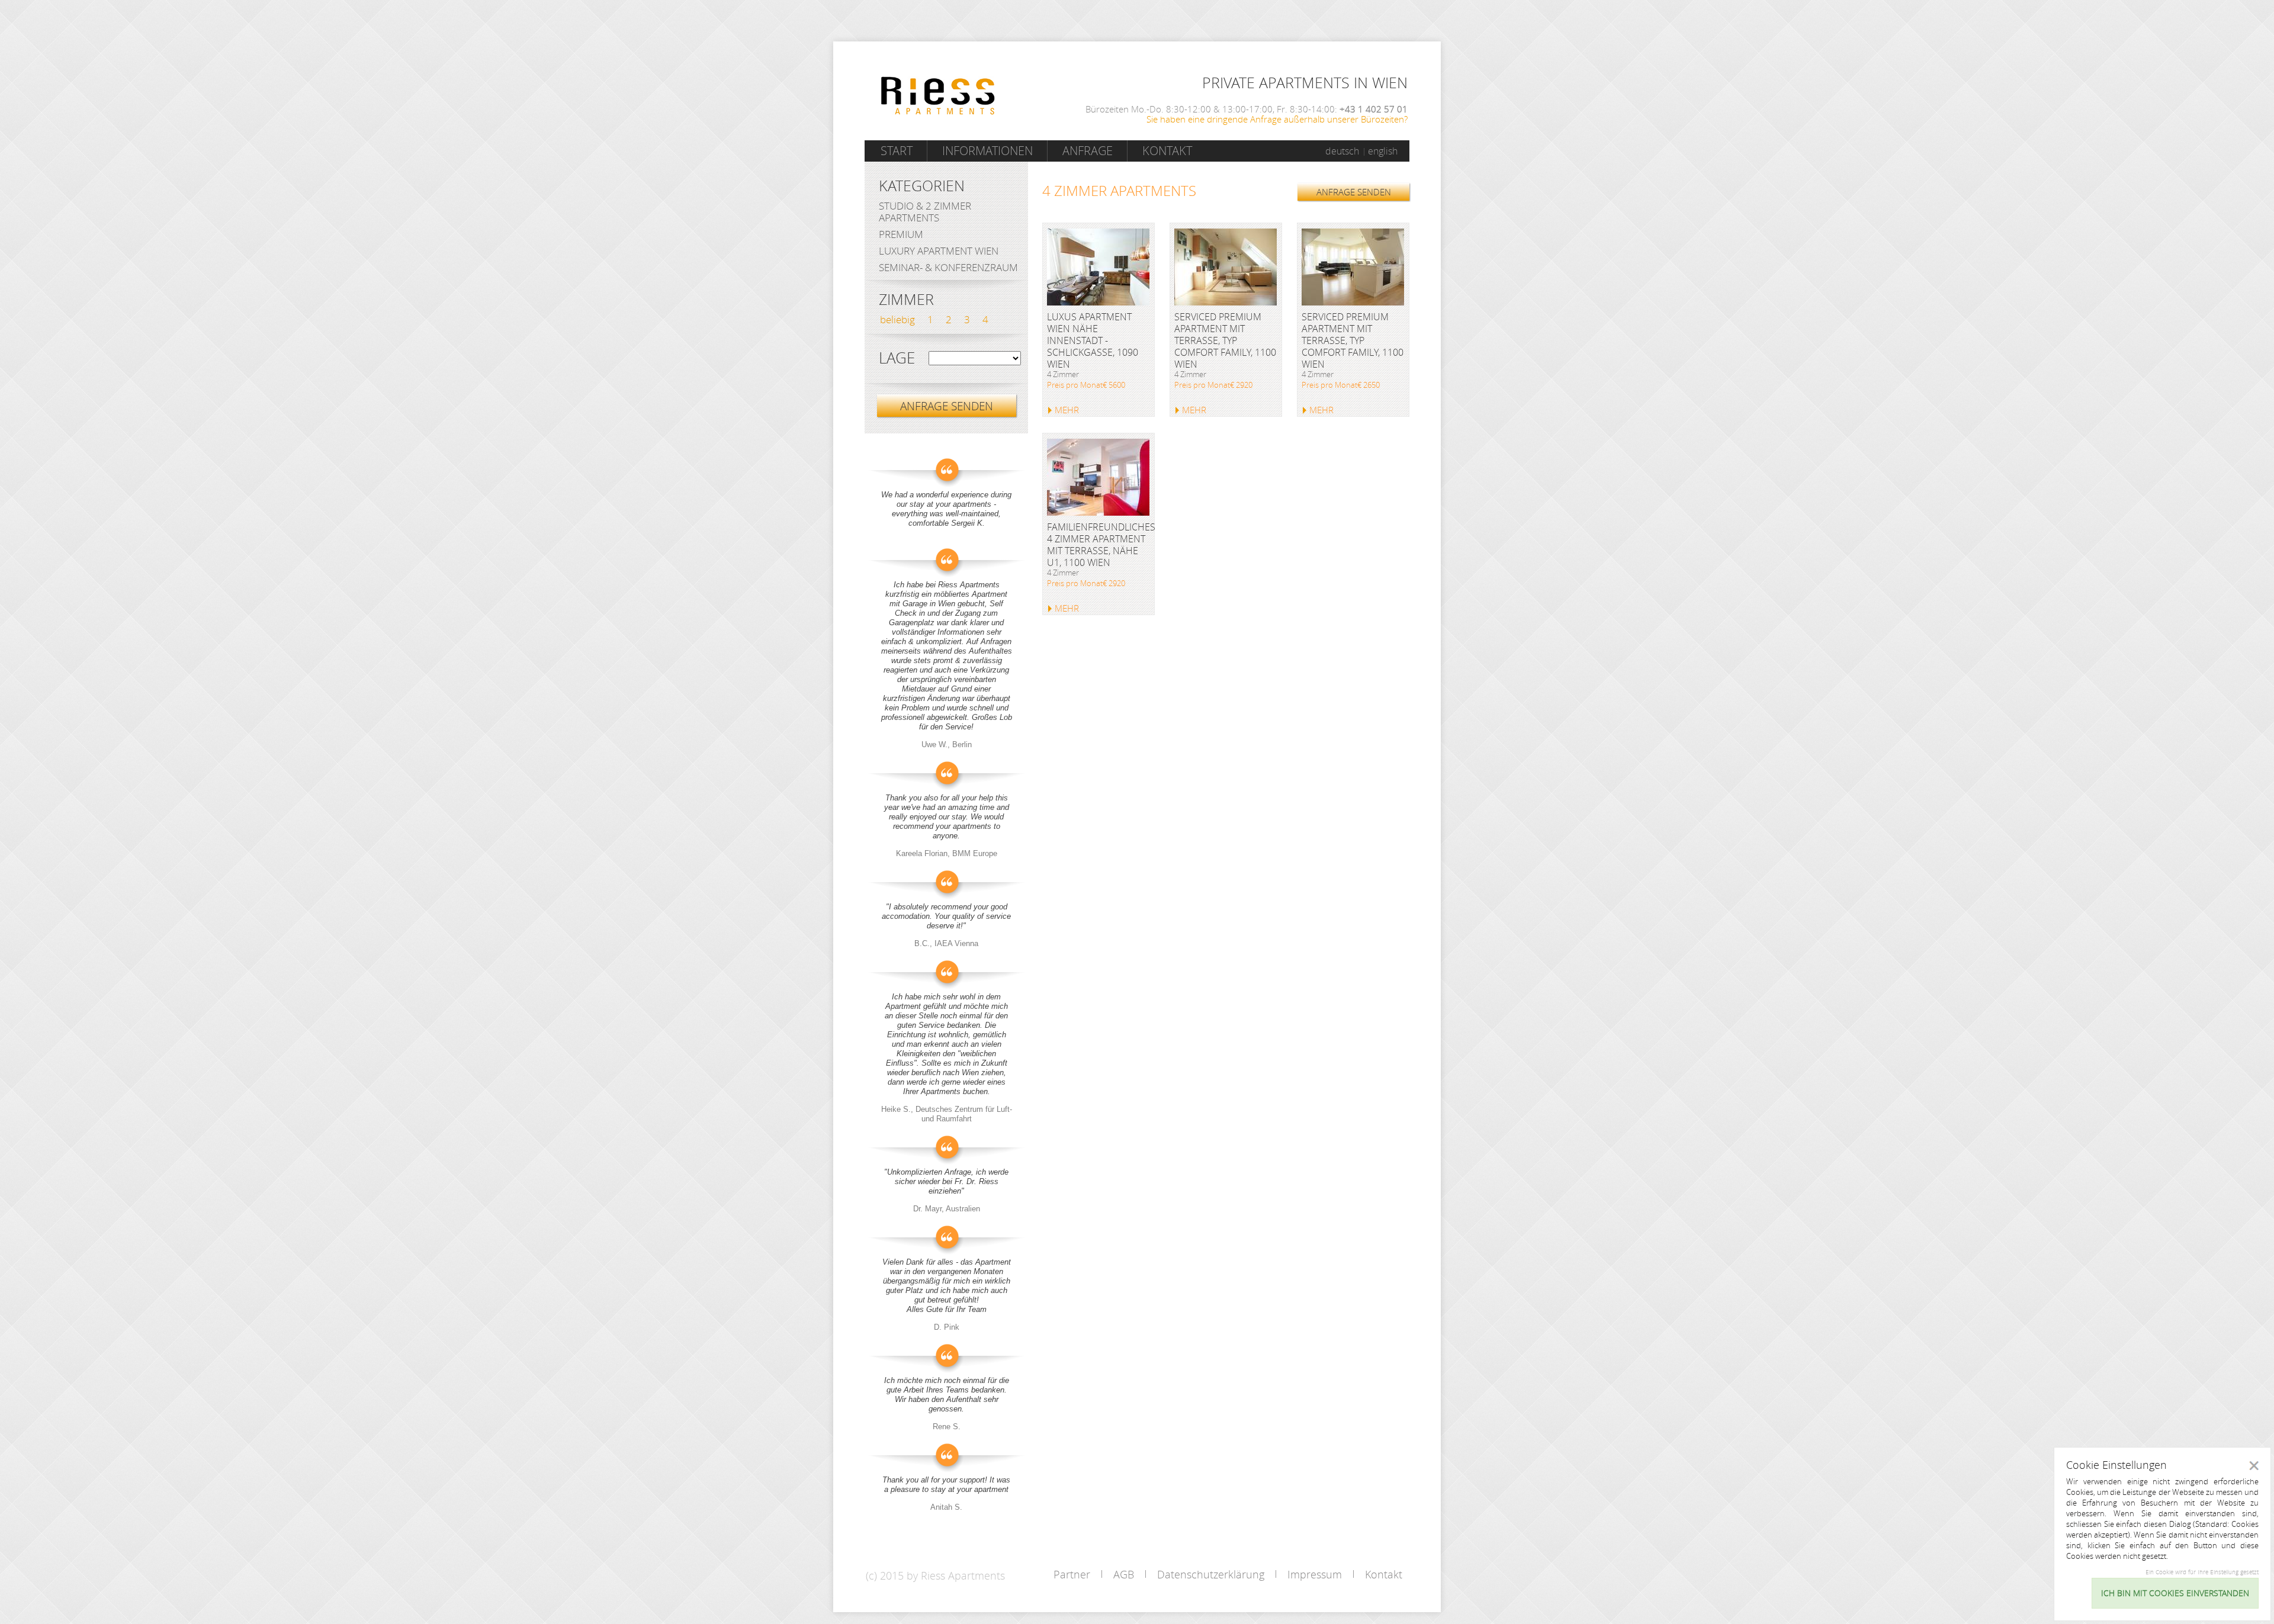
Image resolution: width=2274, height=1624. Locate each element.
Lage (897, 358)
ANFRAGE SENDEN (1354, 192)
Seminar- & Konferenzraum (948, 267)
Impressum (1315, 1574)
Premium (901, 234)
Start (897, 151)
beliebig (897, 319)
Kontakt (1167, 151)
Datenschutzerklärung (1211, 1574)
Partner (1072, 1574)
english (1383, 151)
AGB (1124, 1574)
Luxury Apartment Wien (939, 251)
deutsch (1342, 151)
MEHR (1067, 410)
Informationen (987, 151)
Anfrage (1088, 151)
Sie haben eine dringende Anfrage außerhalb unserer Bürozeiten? (1277, 119)
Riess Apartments (938, 96)
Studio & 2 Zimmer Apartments (925, 212)
